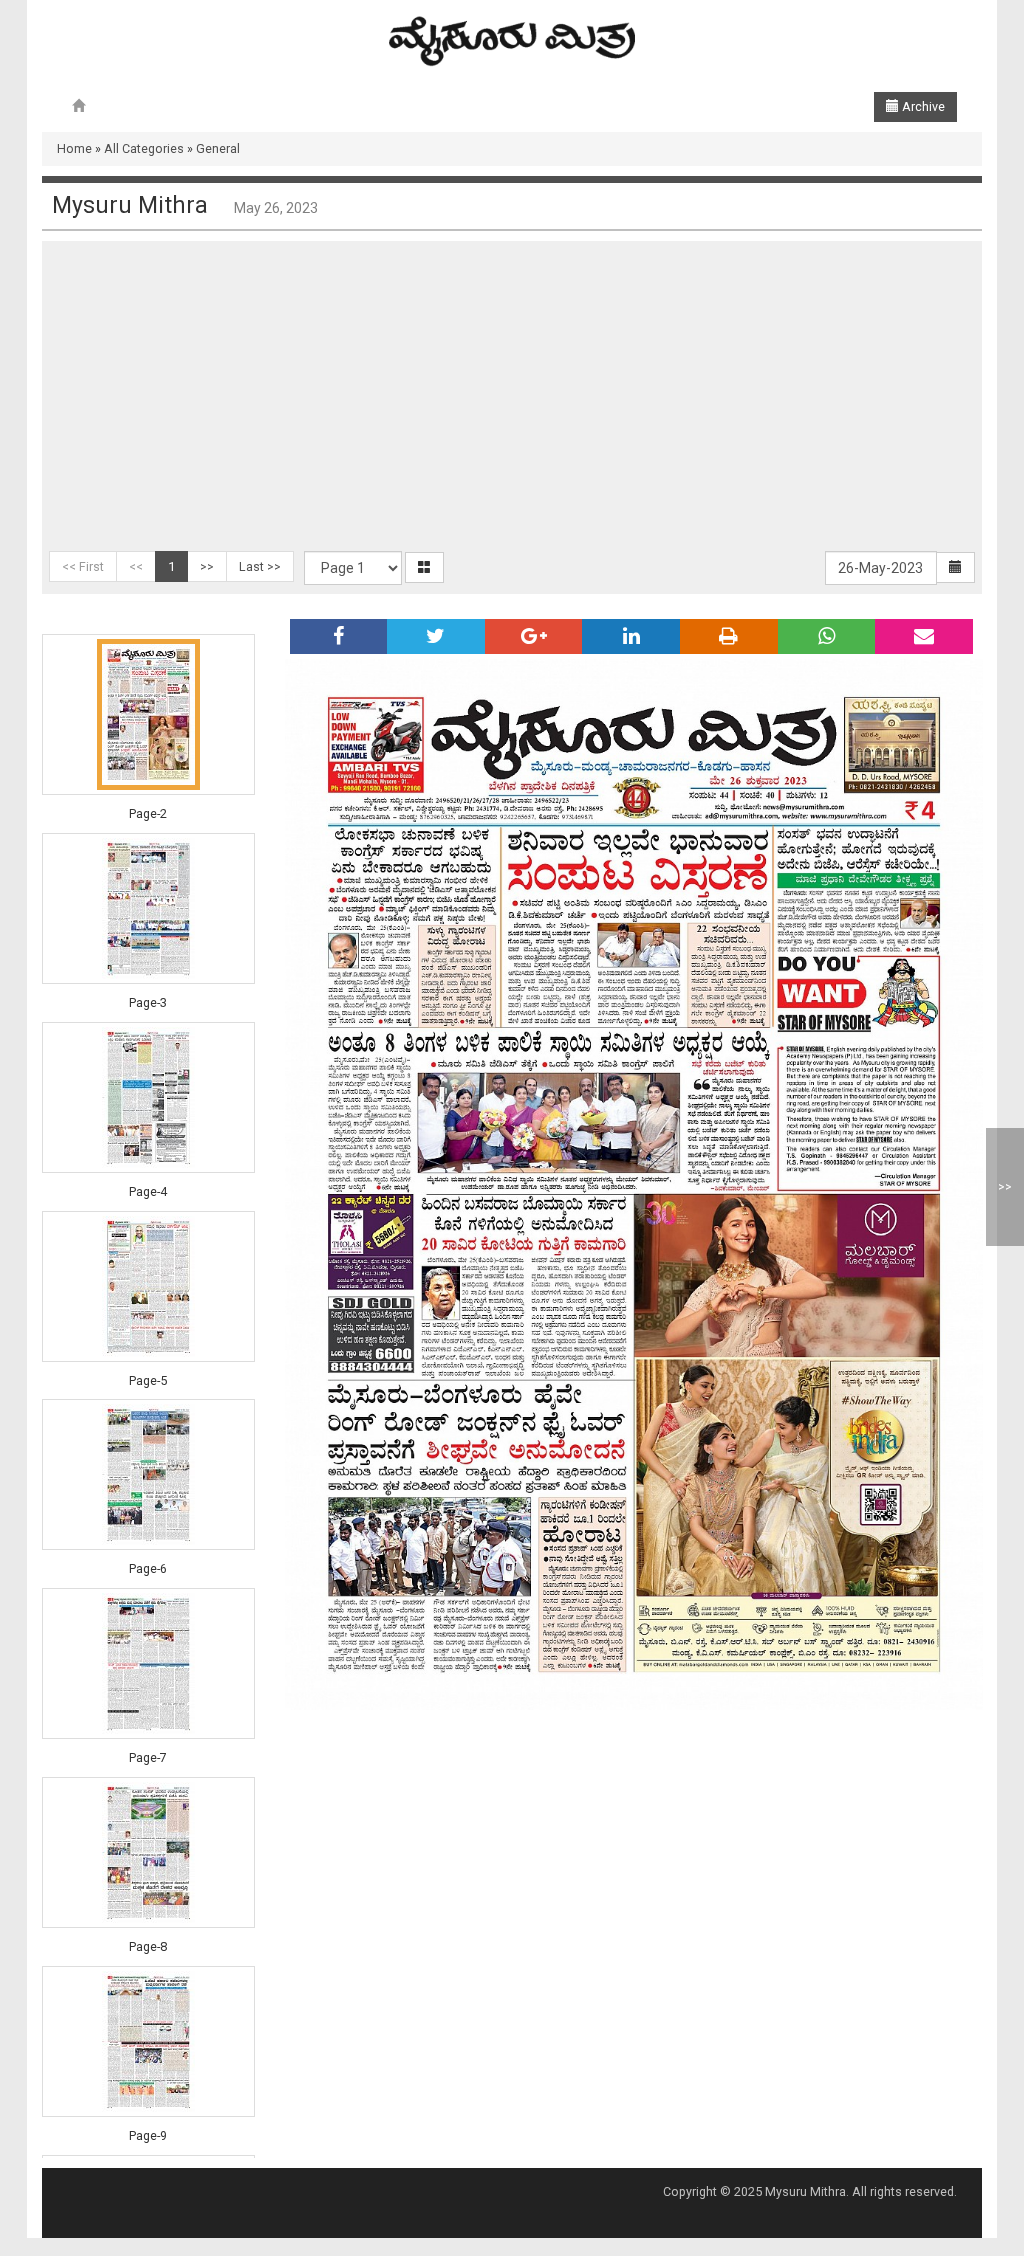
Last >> (260, 566)
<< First (83, 566)
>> (207, 566)
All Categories (144, 148)
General (218, 148)
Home (74, 148)
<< (136, 566)
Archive (922, 106)
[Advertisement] (512, 401)
